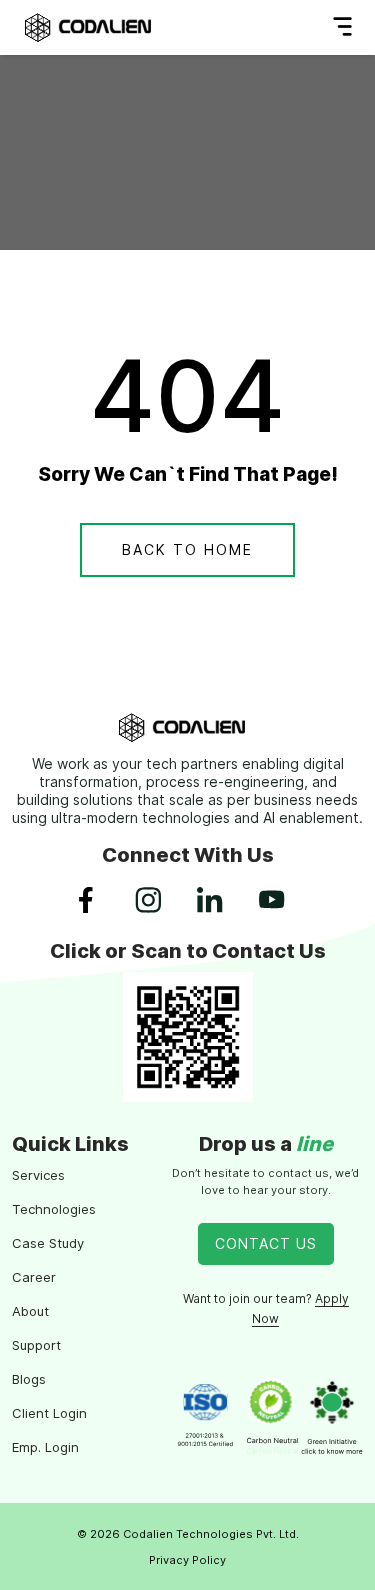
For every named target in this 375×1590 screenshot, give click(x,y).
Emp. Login (45, 1447)
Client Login (49, 1413)
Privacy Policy (187, 1560)
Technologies (54, 1209)
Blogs (29, 1379)
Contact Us (266, 1243)
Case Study (48, 1243)
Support (36, 1345)
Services (38, 1175)
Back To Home (187, 549)
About (30, 1311)
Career (34, 1277)
